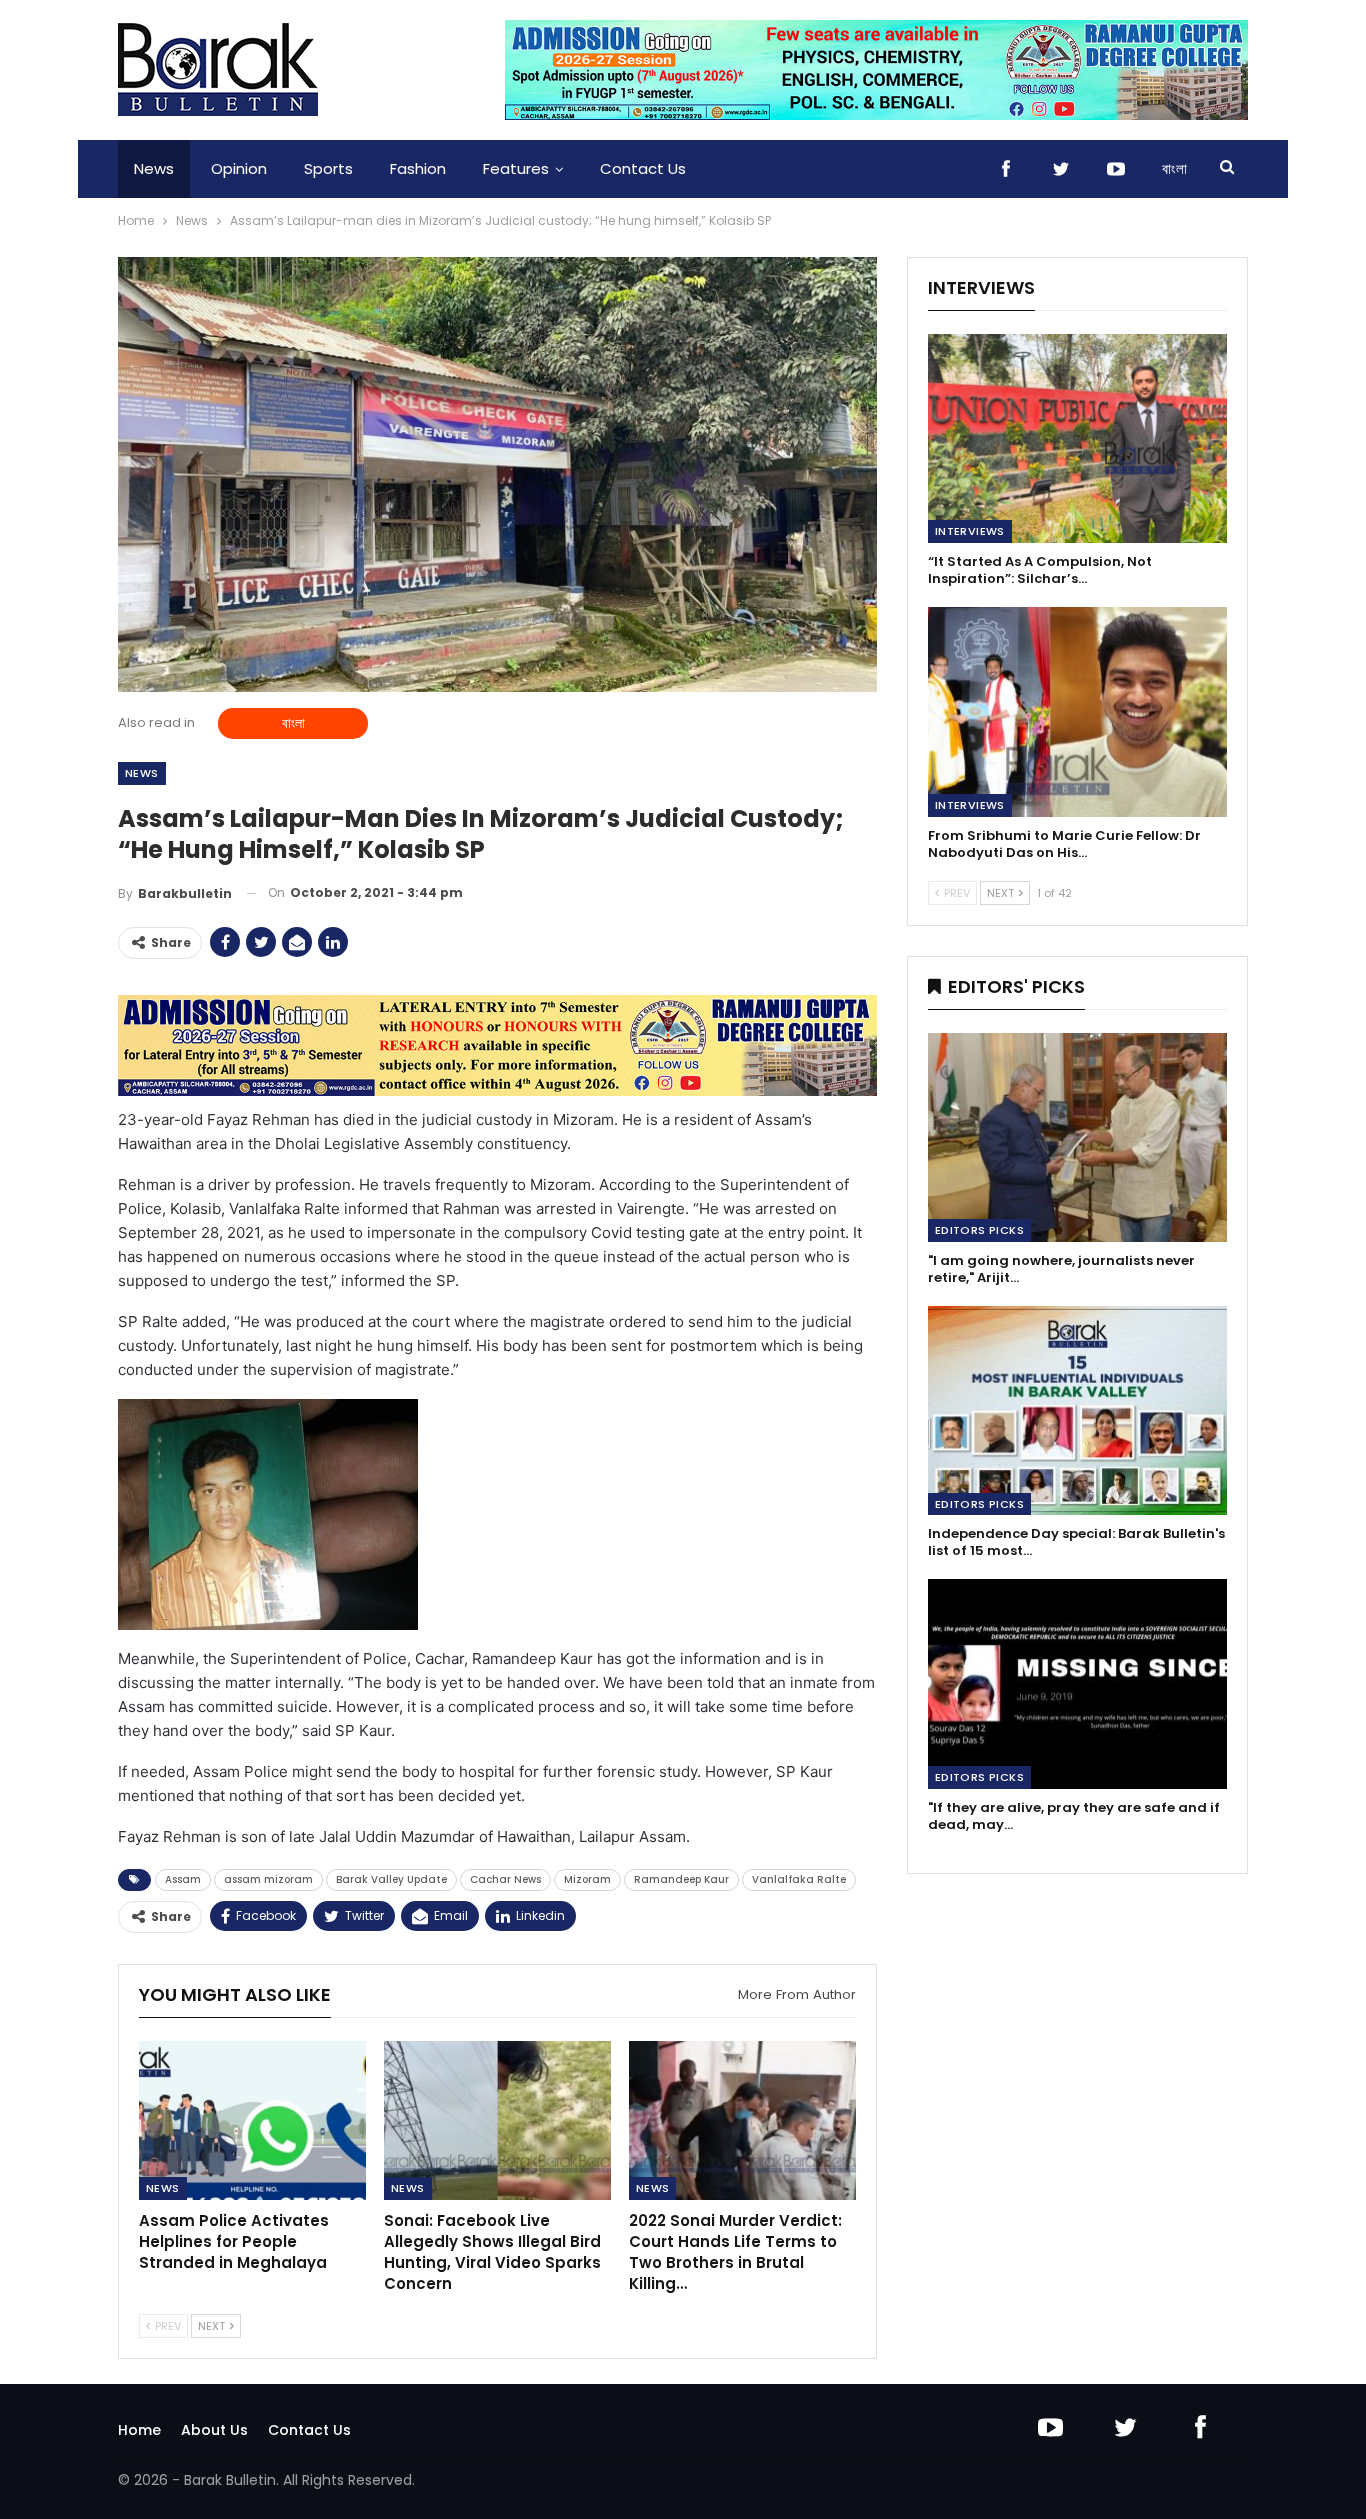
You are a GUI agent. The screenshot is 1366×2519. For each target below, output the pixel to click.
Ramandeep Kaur (681, 1879)
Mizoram (587, 1879)
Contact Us (643, 168)
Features (516, 168)
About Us (214, 2430)
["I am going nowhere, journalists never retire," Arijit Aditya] (1077, 1137)
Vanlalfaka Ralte (799, 1879)
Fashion (418, 168)
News (154, 168)
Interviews (970, 531)
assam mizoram (268, 1879)
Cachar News (505, 1879)
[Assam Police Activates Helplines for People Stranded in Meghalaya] (252, 2120)
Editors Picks (979, 1230)
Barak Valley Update (391, 1879)
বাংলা (1174, 168)
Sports (328, 168)
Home (139, 2430)
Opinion (239, 168)
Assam (183, 1879)
